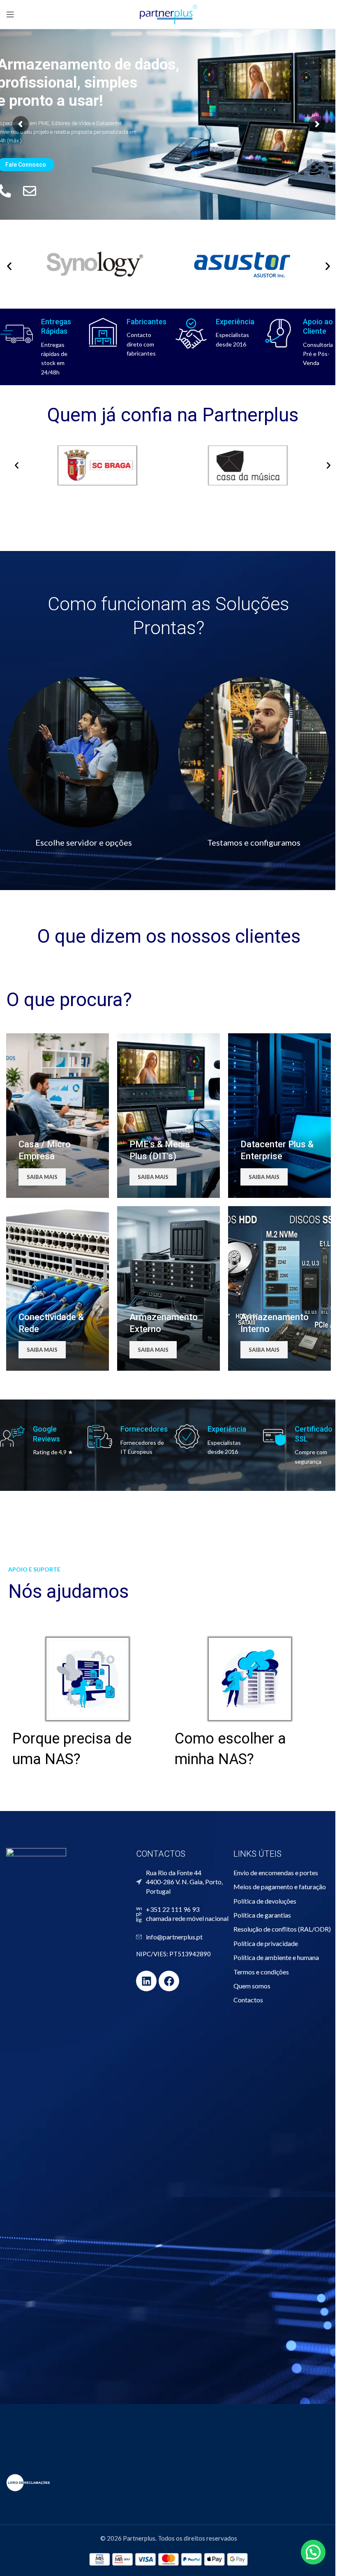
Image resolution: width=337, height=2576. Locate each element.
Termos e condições (261, 1972)
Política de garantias (262, 1915)
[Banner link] (58, 1116)
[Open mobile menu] (10, 14)
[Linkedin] (146, 1981)
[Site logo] (168, 14)
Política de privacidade (266, 1943)
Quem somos (252, 1986)
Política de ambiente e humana (276, 1957)
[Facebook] (169, 1981)
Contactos (248, 2000)
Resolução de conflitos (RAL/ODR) (282, 1929)
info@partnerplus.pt (174, 1937)
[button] (17, 465)
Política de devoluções (265, 1901)
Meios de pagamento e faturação (280, 1887)
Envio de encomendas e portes (276, 1873)
